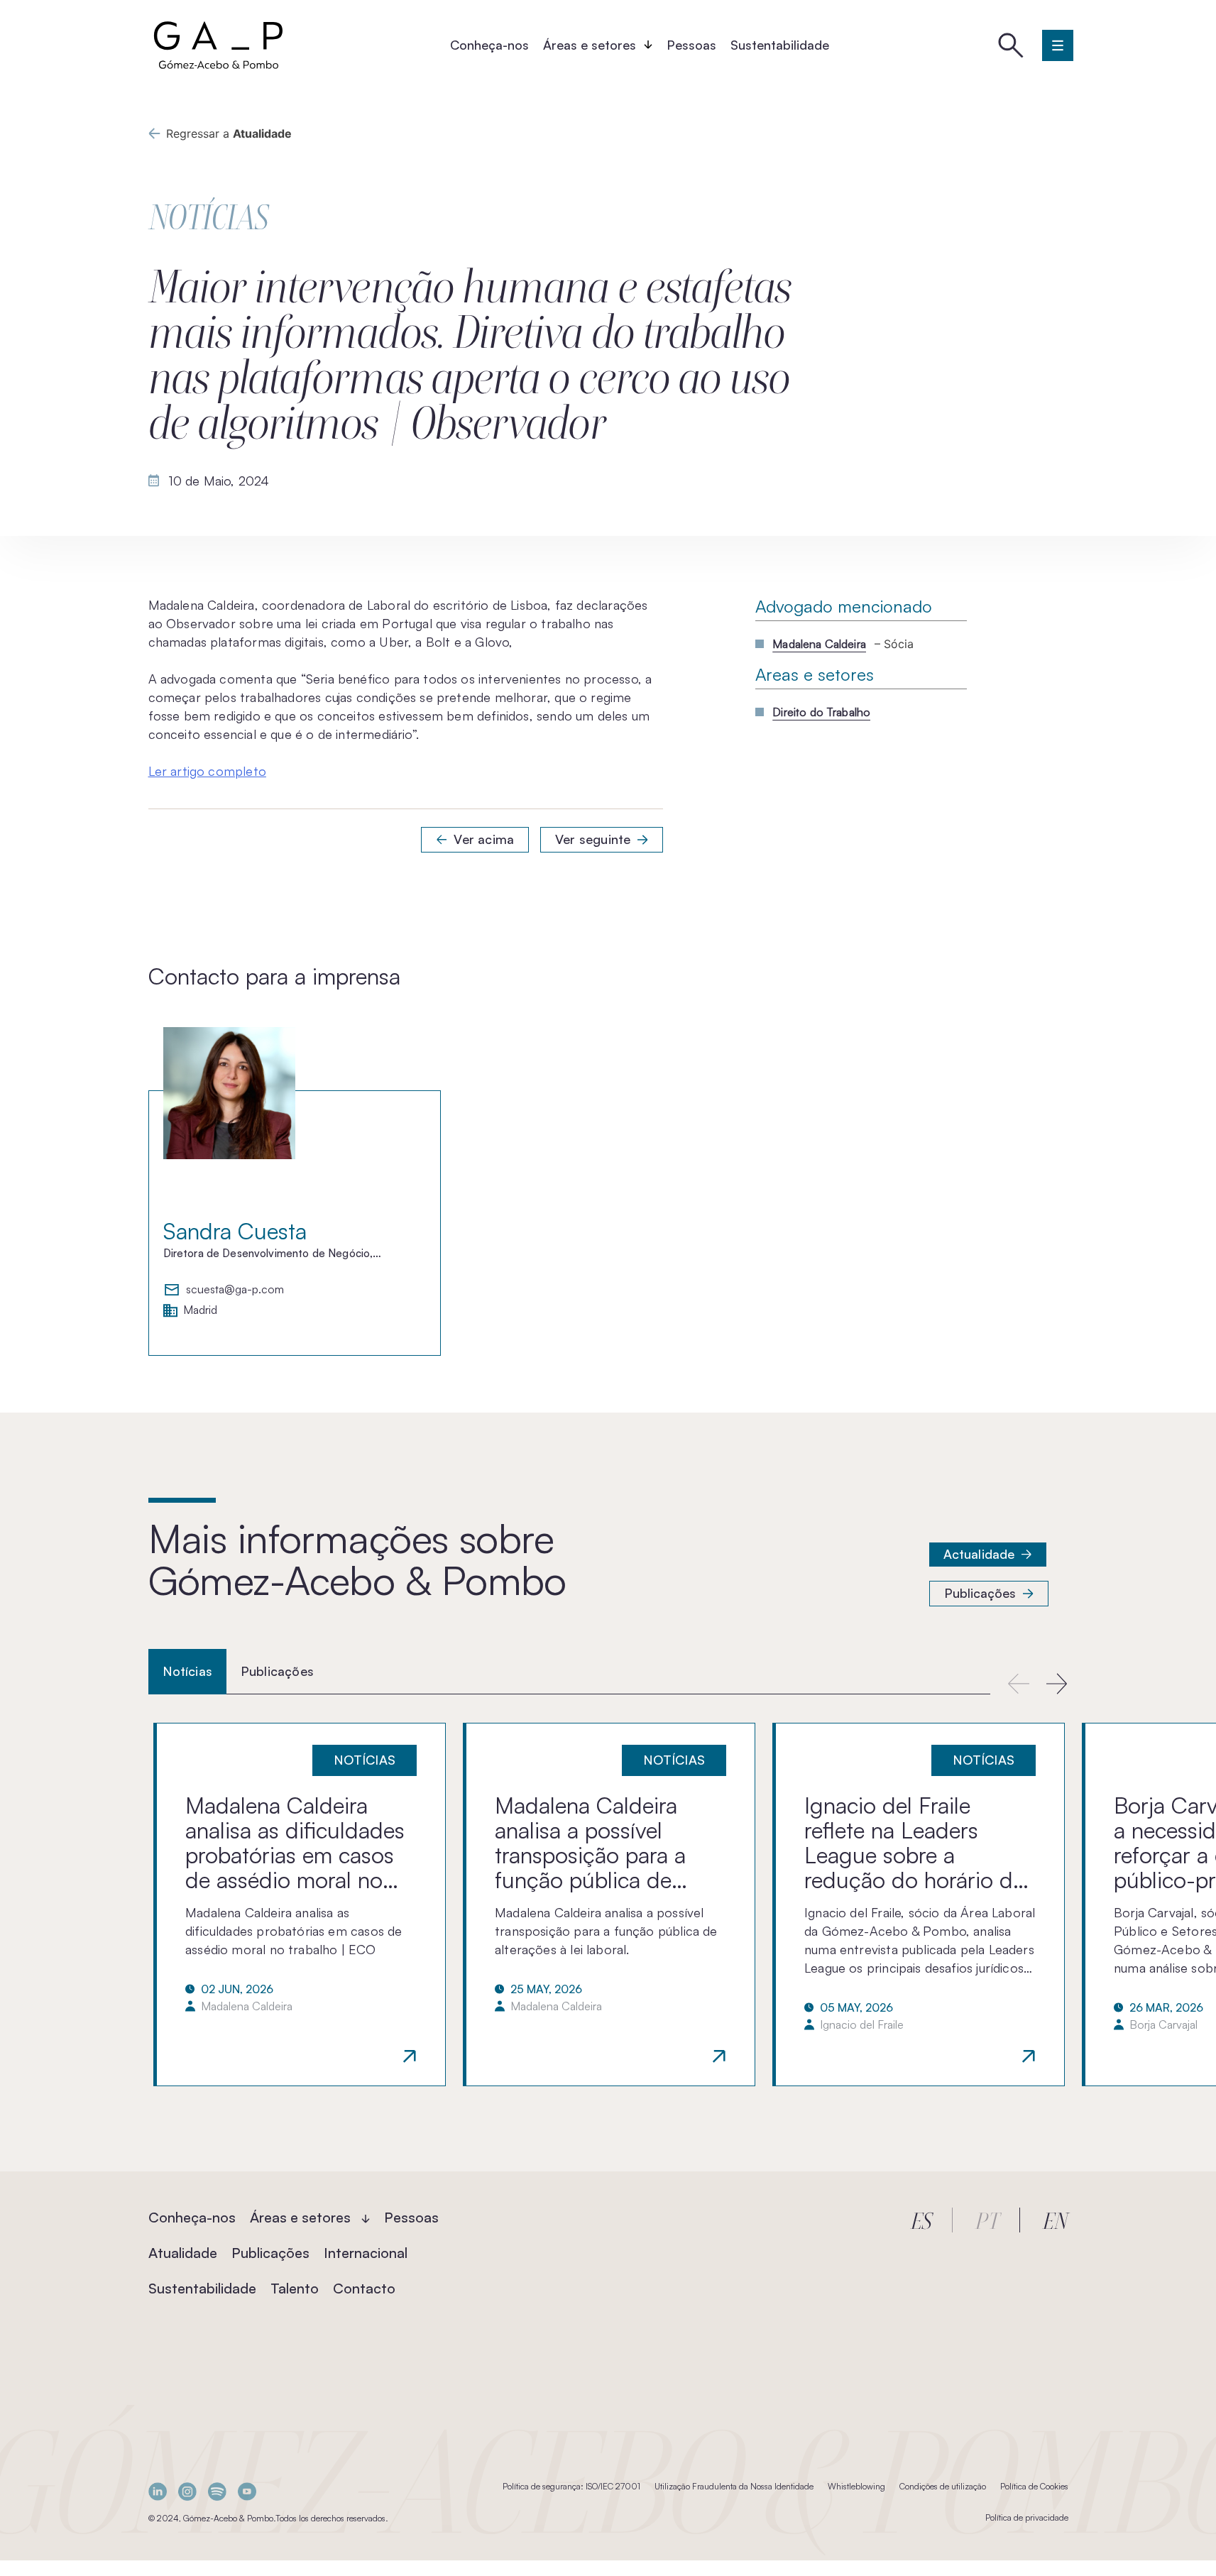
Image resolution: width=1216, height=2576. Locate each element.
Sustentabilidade (780, 45)
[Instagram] (187, 2491)
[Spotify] (217, 2491)
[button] (1057, 1683)
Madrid (200, 1310)
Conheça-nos (489, 45)
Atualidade (183, 2253)
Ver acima (484, 839)
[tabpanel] (608, 1904)
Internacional (366, 2253)
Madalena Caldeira (819, 644)
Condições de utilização (943, 2486)
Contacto (364, 2288)
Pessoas (691, 45)
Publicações (980, 1593)
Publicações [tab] (277, 1671)
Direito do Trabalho (821, 712)
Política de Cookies (1034, 2486)
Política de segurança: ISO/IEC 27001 (571, 2486)
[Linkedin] (158, 2491)
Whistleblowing (856, 2486)
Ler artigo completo (207, 771)
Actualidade (979, 1554)
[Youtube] (247, 2491)
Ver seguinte (593, 839)
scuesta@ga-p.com (235, 1290)
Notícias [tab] (187, 1671)
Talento (295, 2288)
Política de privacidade (1027, 2517)
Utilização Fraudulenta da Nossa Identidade (734, 2486)
